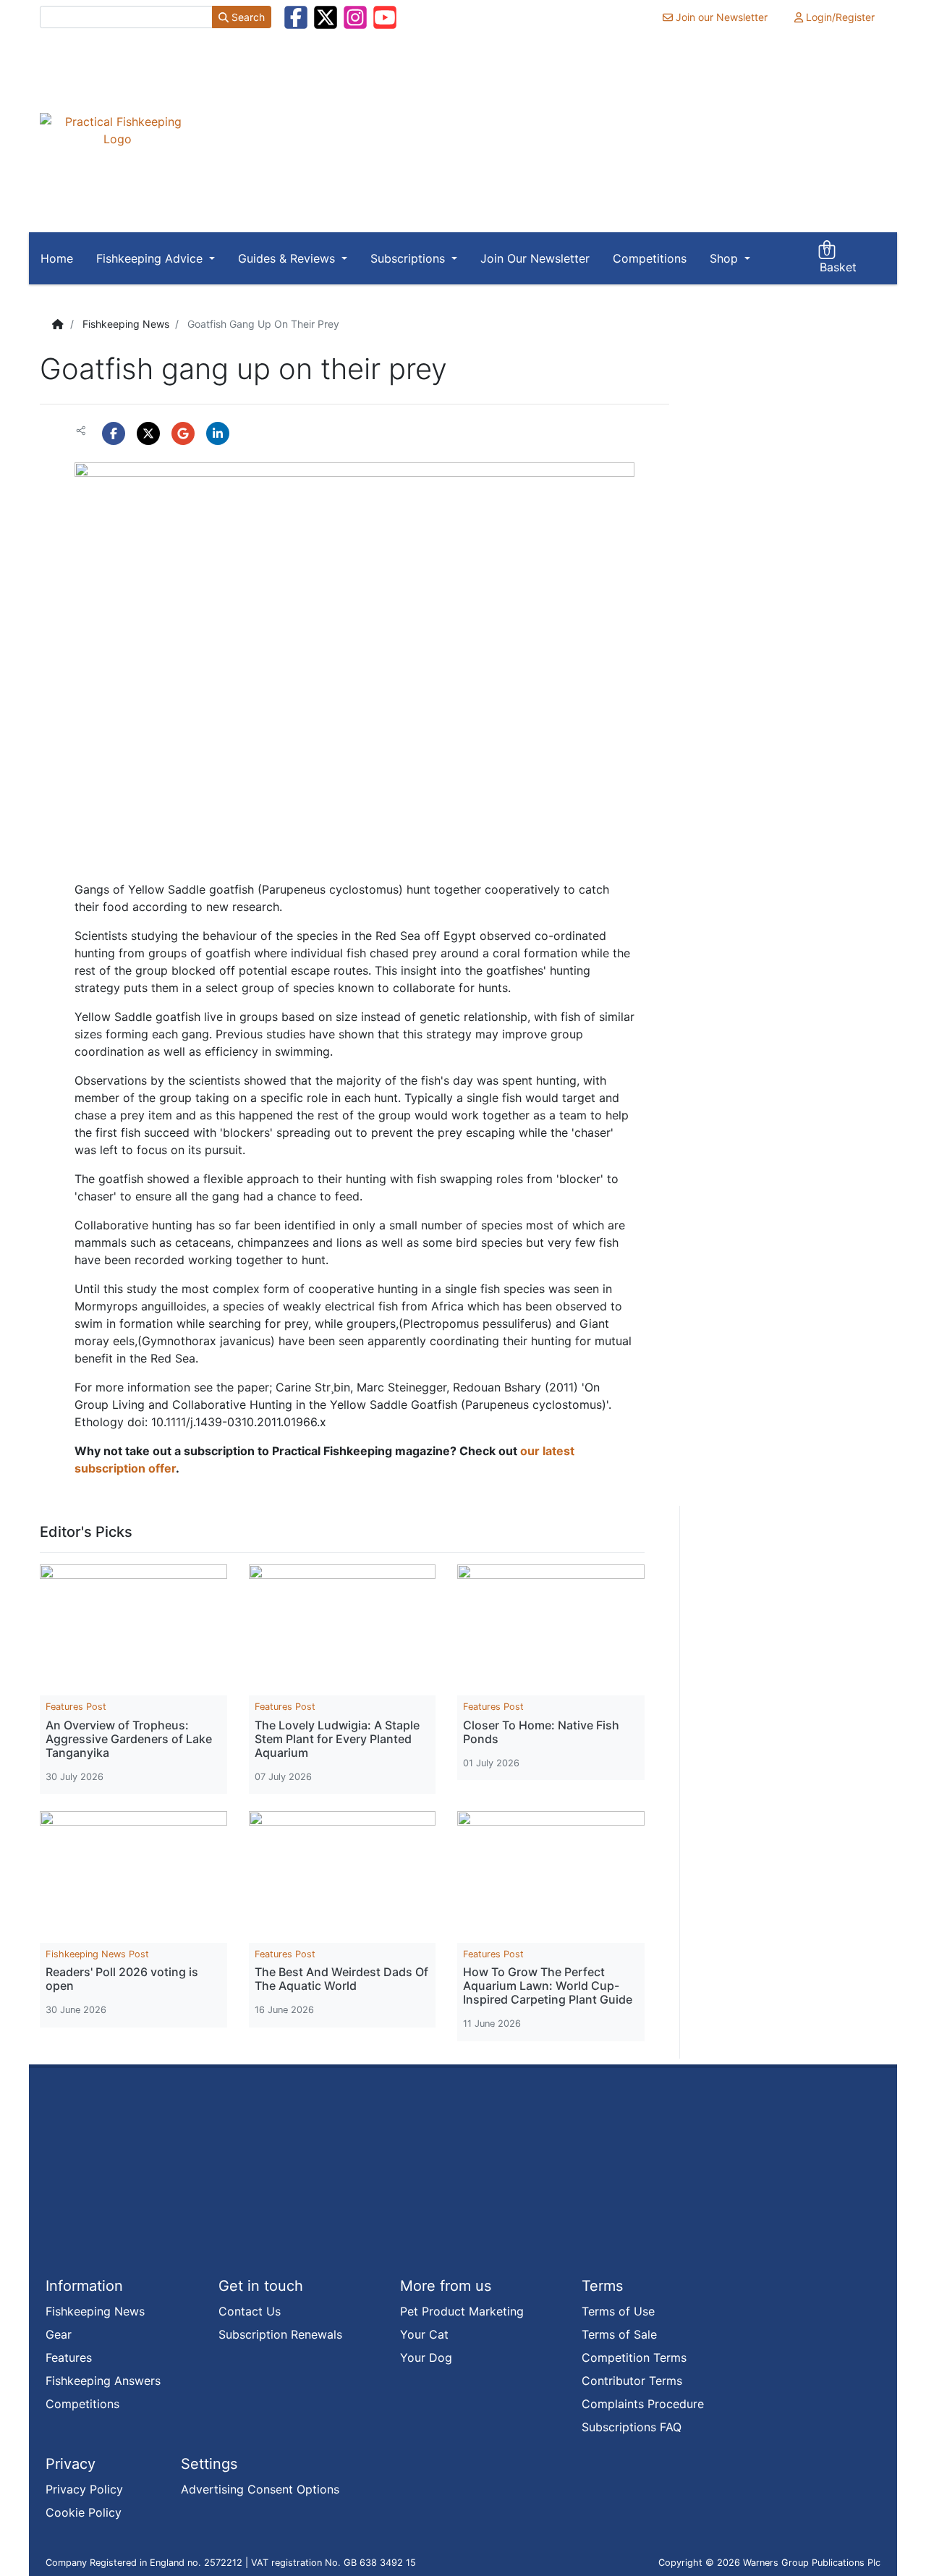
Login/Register (839, 17)
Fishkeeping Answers (103, 2381)
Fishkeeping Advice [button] (151, 258)
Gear (59, 2334)
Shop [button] (726, 258)
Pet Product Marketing (462, 2311)
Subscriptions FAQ (632, 2427)
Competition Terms (634, 2357)
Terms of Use (618, 2311)
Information (84, 2286)
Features (69, 2357)
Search (247, 17)
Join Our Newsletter (535, 258)
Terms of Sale (619, 2334)
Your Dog (426, 2357)
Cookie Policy (84, 2512)
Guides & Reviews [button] (288, 258)
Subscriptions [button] (409, 258)
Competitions (650, 258)
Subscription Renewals (280, 2334)
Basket (838, 259)
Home (57, 258)
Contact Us (250, 2311)
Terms (602, 2286)
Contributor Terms (632, 2381)
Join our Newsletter (720, 17)
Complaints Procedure (643, 2404)
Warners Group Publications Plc (812, 2563)
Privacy (71, 2464)
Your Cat (424, 2334)
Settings (209, 2464)
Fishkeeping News (126, 324)
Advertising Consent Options (260, 2489)
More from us (446, 2286)
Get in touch (261, 2286)
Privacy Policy (84, 2489)
